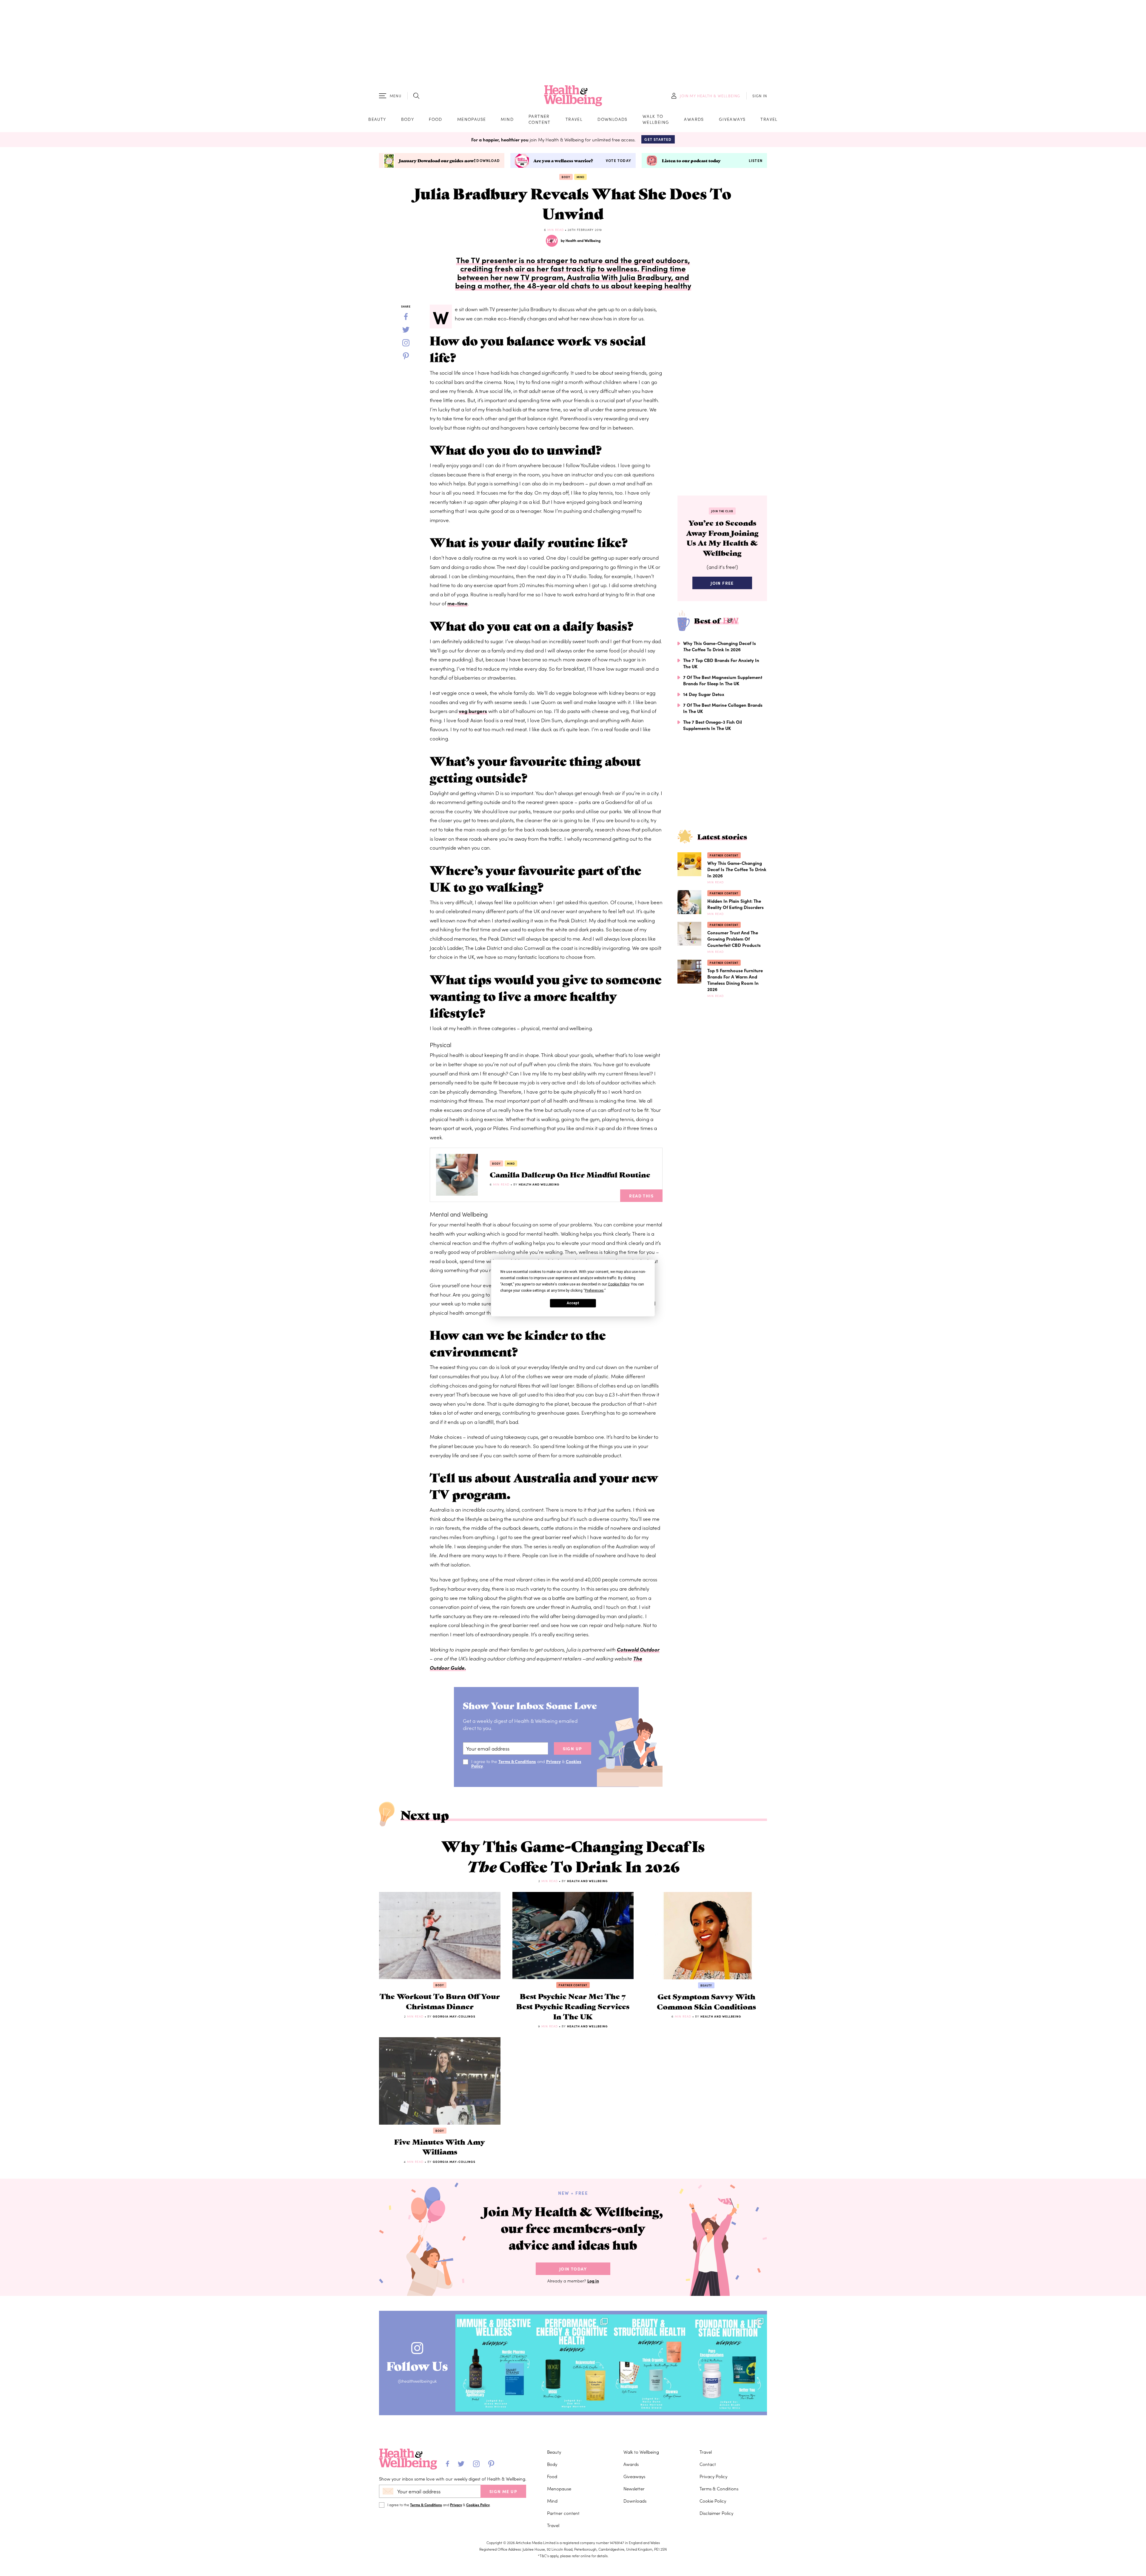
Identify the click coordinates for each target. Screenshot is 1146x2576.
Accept (573, 1303)
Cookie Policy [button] (619, 1284)
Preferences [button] (594, 1290)
